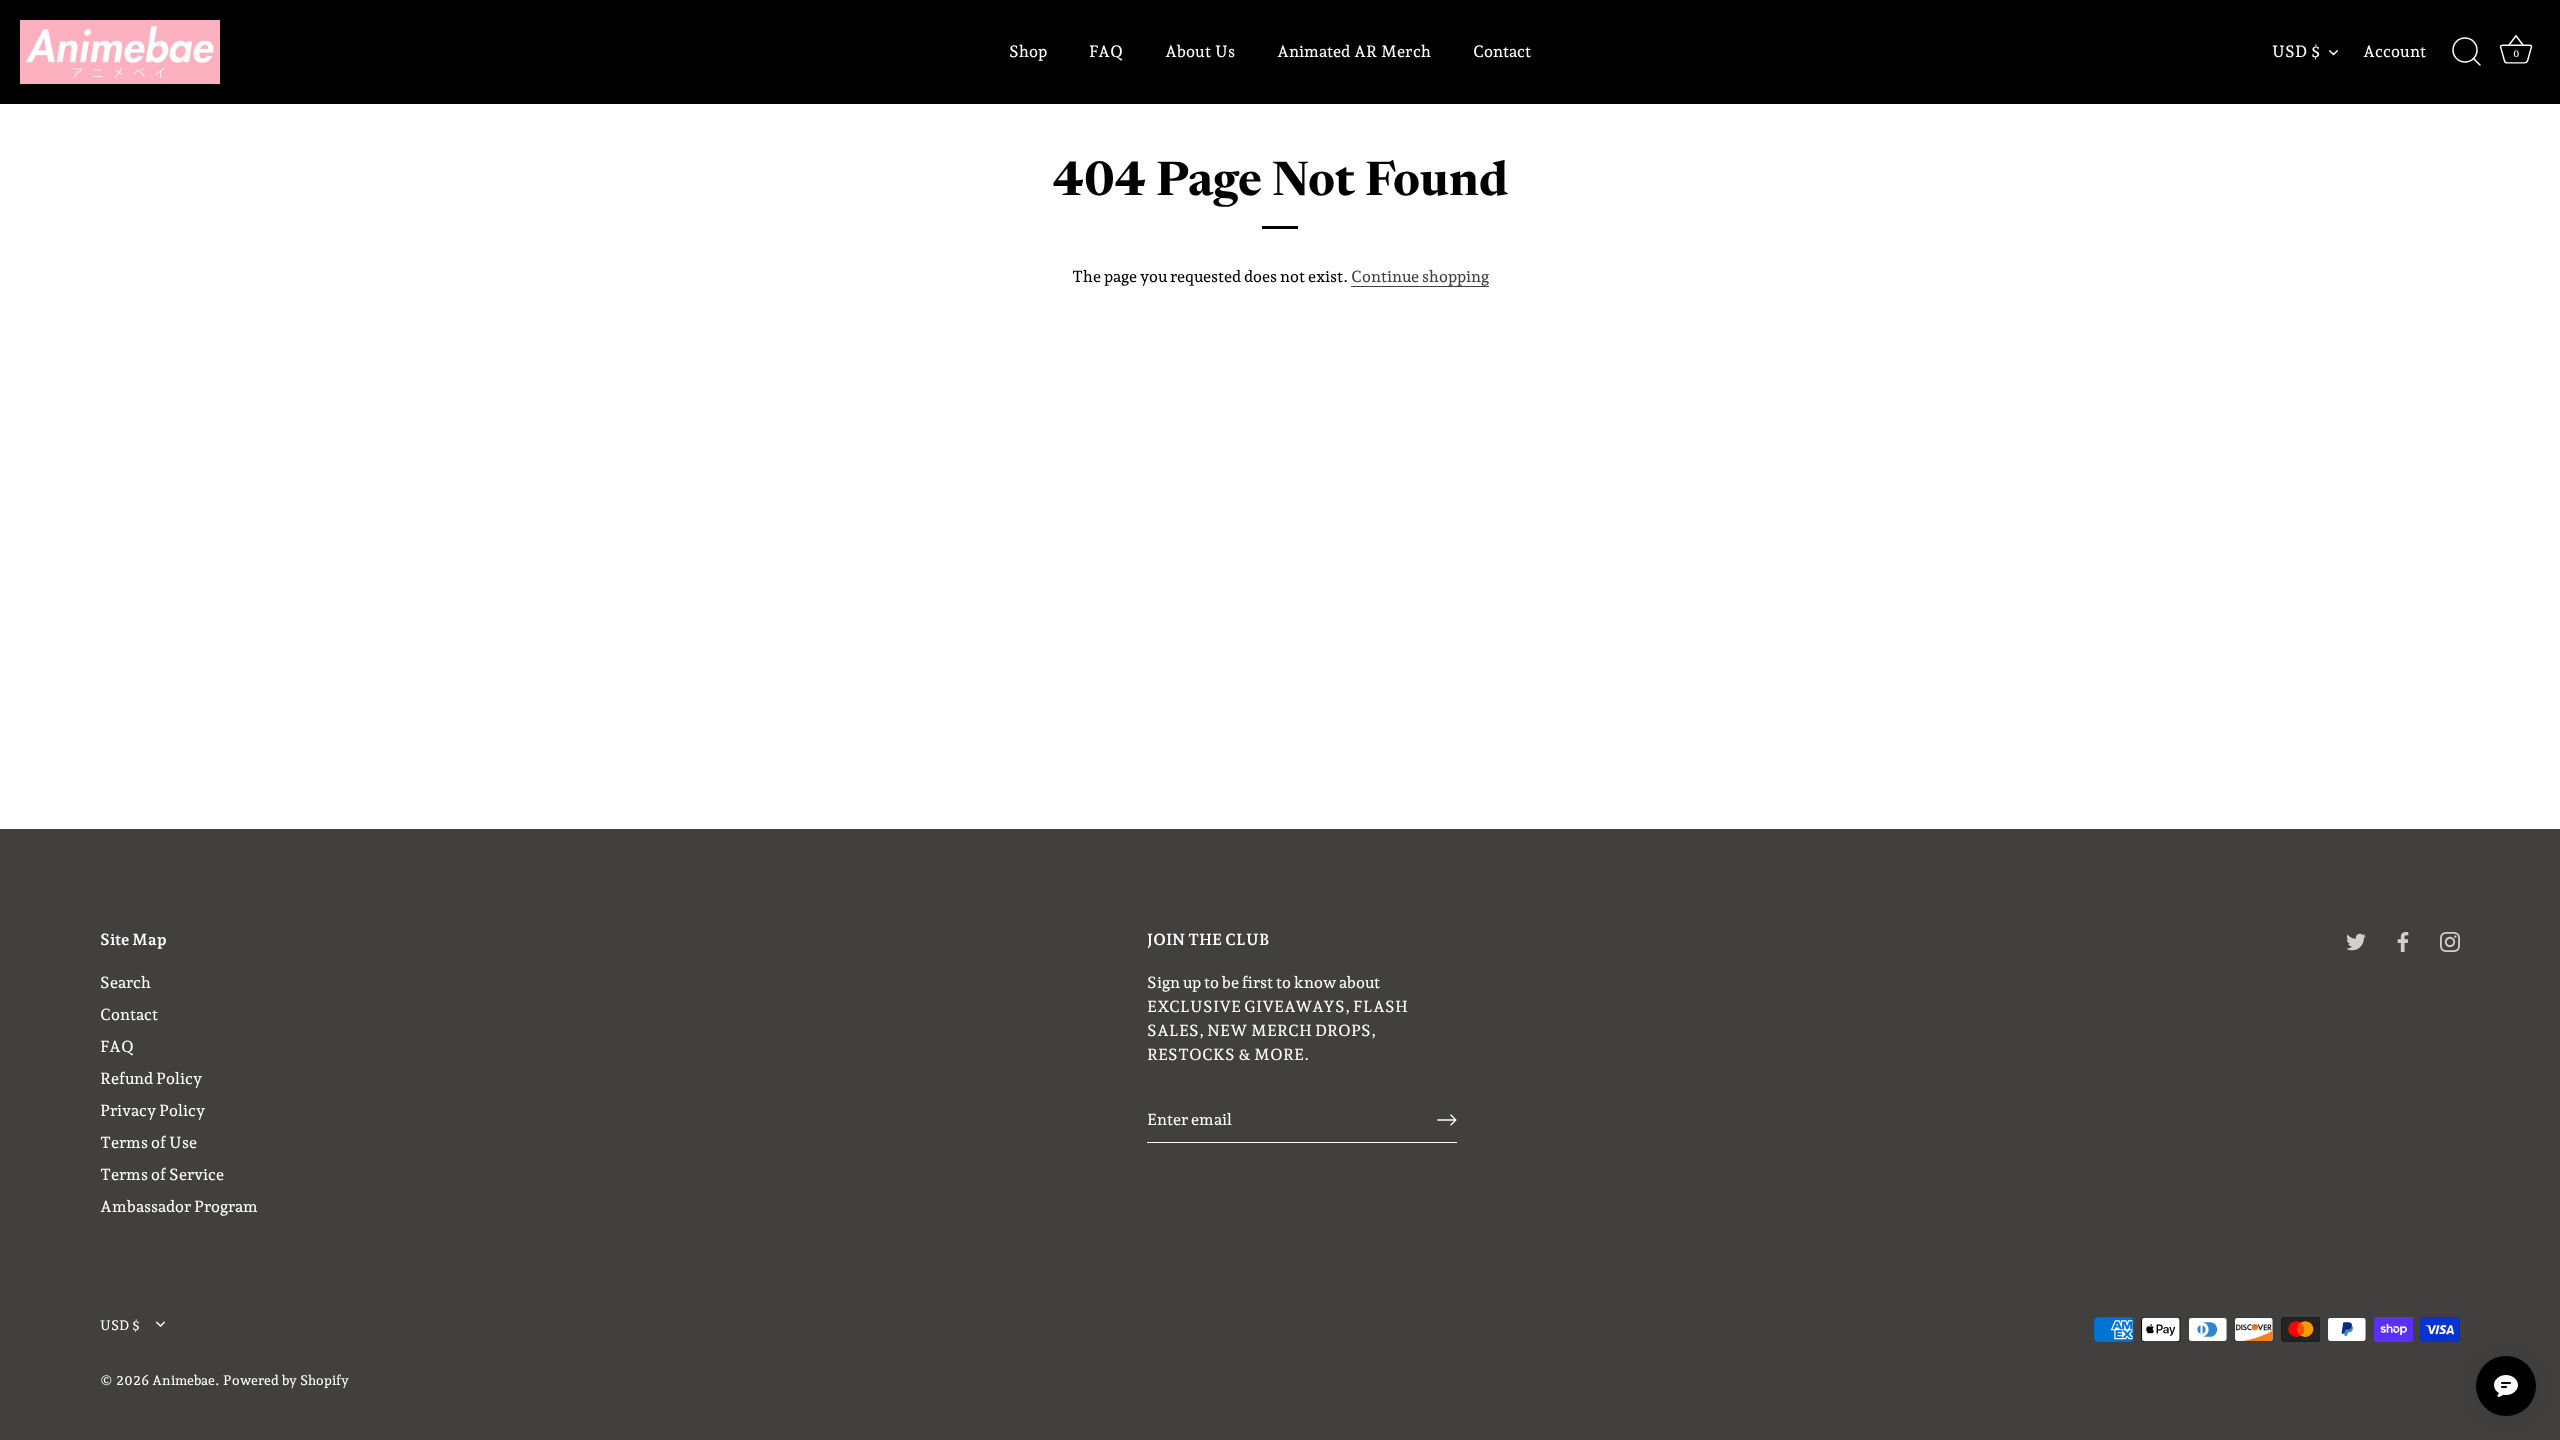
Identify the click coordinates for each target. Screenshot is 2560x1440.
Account (2394, 51)
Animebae (183, 1380)
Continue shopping (1420, 276)
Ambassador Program (179, 1206)
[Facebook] (2403, 940)
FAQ (1106, 51)
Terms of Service (162, 1174)
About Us (1200, 51)
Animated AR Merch (1354, 51)
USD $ (2296, 51)
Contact (1502, 51)
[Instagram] (2450, 940)
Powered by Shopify (286, 1380)
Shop (1028, 51)
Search (125, 982)
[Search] (2466, 52)
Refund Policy (151, 1078)
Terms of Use (148, 1142)
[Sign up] (1447, 1120)
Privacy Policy (152, 1110)
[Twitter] (2356, 940)
